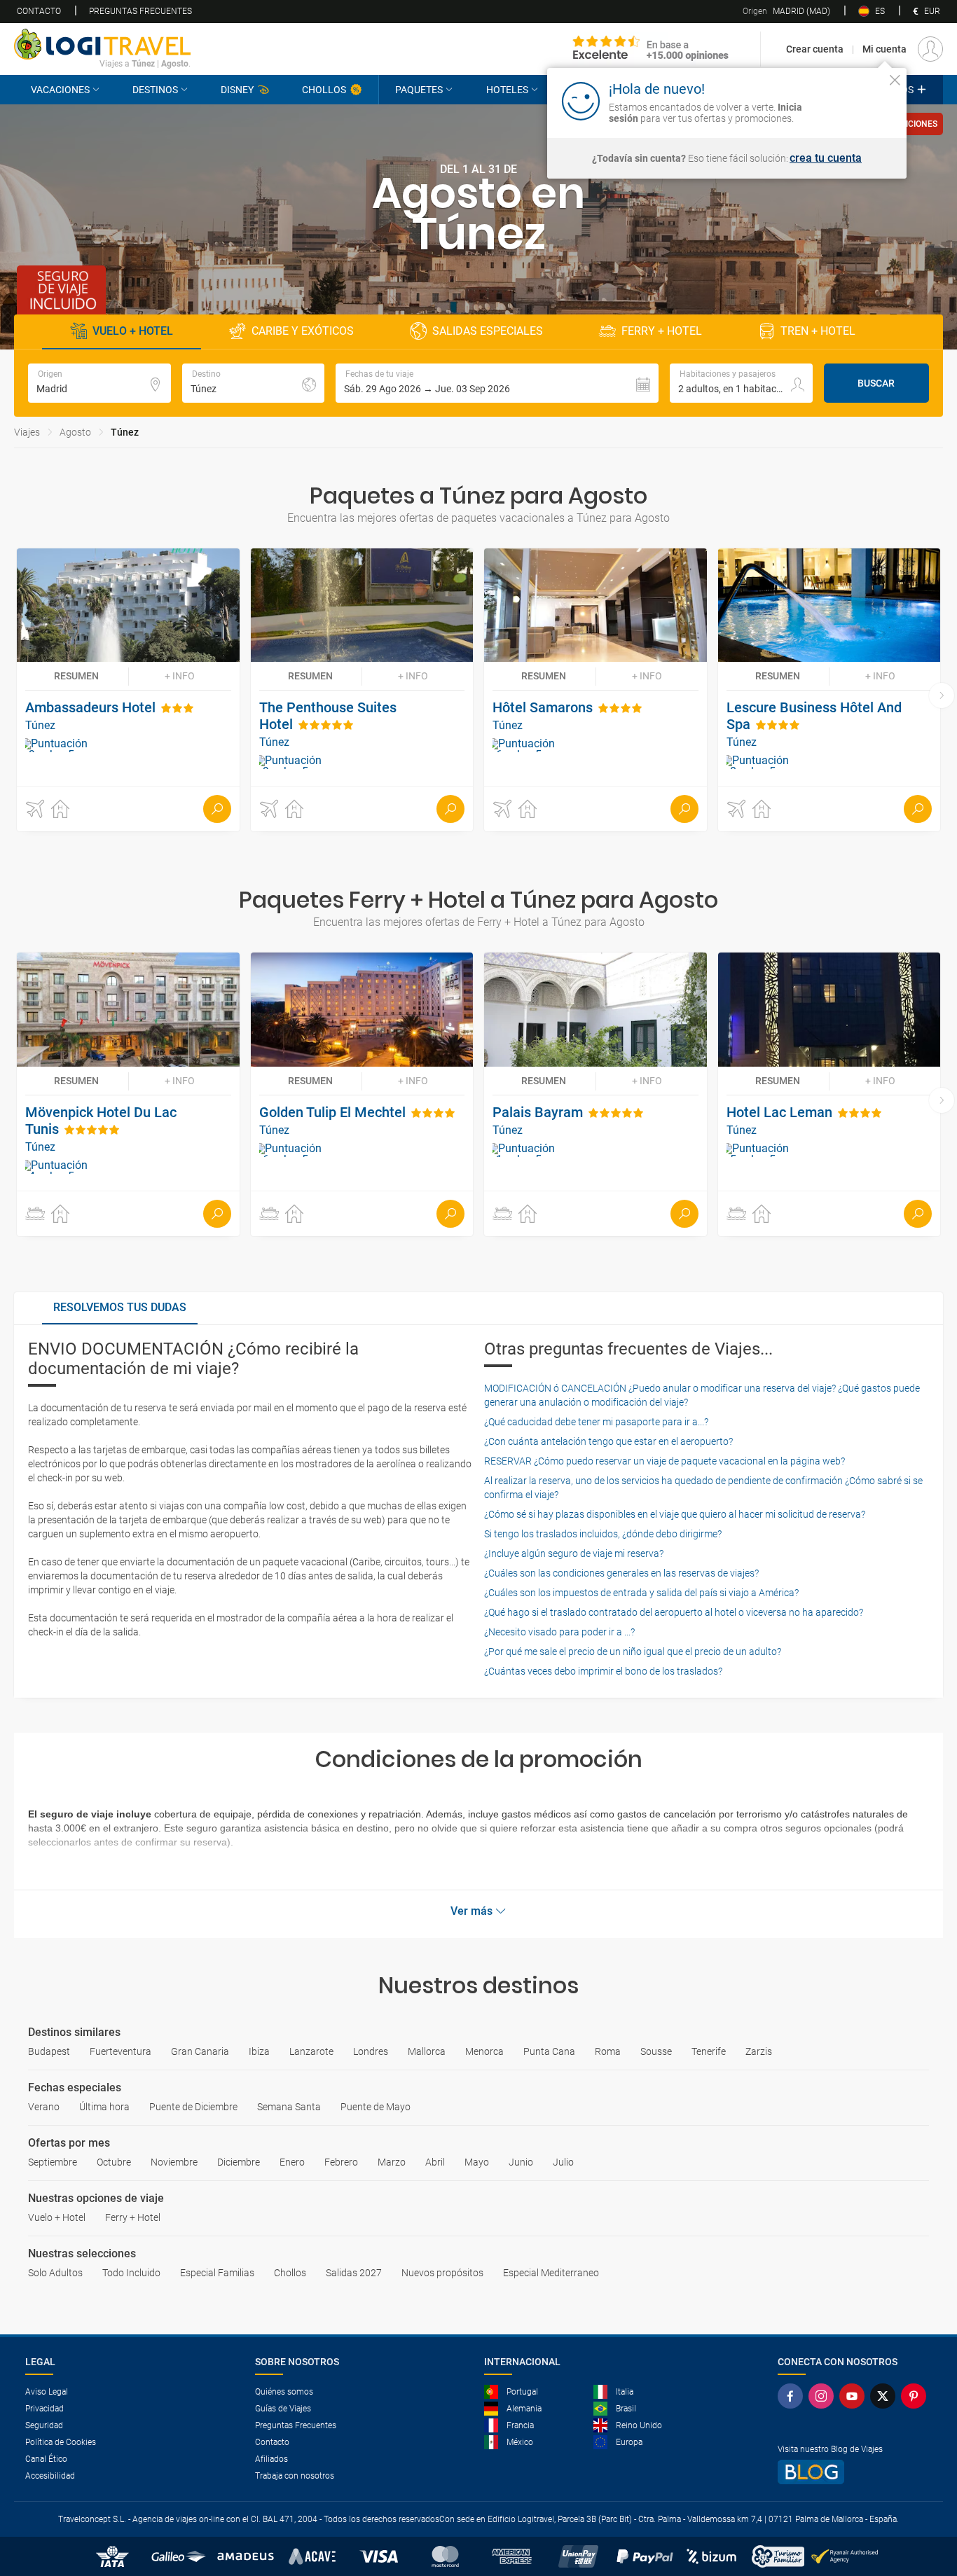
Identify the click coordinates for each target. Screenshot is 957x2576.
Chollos (324, 90)
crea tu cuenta (826, 158)
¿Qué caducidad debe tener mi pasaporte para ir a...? (596, 1422)
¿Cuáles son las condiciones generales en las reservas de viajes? (621, 1573)
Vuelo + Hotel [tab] (133, 331)
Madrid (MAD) (786, 11)
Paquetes (419, 90)
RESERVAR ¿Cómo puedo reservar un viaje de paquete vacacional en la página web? (665, 1461)
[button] (497, 383)
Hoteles (507, 90)
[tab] (120, 1308)
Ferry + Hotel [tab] (662, 331)
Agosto (75, 432)
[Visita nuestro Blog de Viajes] (855, 2472)
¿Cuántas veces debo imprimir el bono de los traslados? (603, 1671)
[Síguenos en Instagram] (824, 2396)
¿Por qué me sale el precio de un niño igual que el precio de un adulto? (633, 1651)
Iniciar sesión (852, 100)
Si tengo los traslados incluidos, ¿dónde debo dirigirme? (603, 1534)
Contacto (39, 11)
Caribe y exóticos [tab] (303, 331)
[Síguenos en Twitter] (886, 2396)
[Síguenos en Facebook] (793, 2396)
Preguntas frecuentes (140, 11)
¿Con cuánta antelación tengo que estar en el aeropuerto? (608, 1441)
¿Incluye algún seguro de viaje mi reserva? (574, 1553)
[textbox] (99, 383)
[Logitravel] (651, 49)
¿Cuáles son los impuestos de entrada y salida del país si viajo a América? (641, 1593)
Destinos (155, 90)
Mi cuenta (884, 49)
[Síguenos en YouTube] (855, 2396)
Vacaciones (60, 90)
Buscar (876, 383)
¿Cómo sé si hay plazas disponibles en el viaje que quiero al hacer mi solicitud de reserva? (675, 1514)
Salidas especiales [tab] (488, 331)
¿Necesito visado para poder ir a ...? (559, 1632)
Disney (237, 90)
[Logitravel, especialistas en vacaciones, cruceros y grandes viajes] (102, 44)
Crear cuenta (815, 49)
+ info (180, 676)
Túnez (125, 432)
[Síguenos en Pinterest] (916, 2396)
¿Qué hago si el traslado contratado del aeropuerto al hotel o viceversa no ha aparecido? (674, 1612)
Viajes (27, 432)
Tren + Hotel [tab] (818, 331)
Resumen (76, 676)
